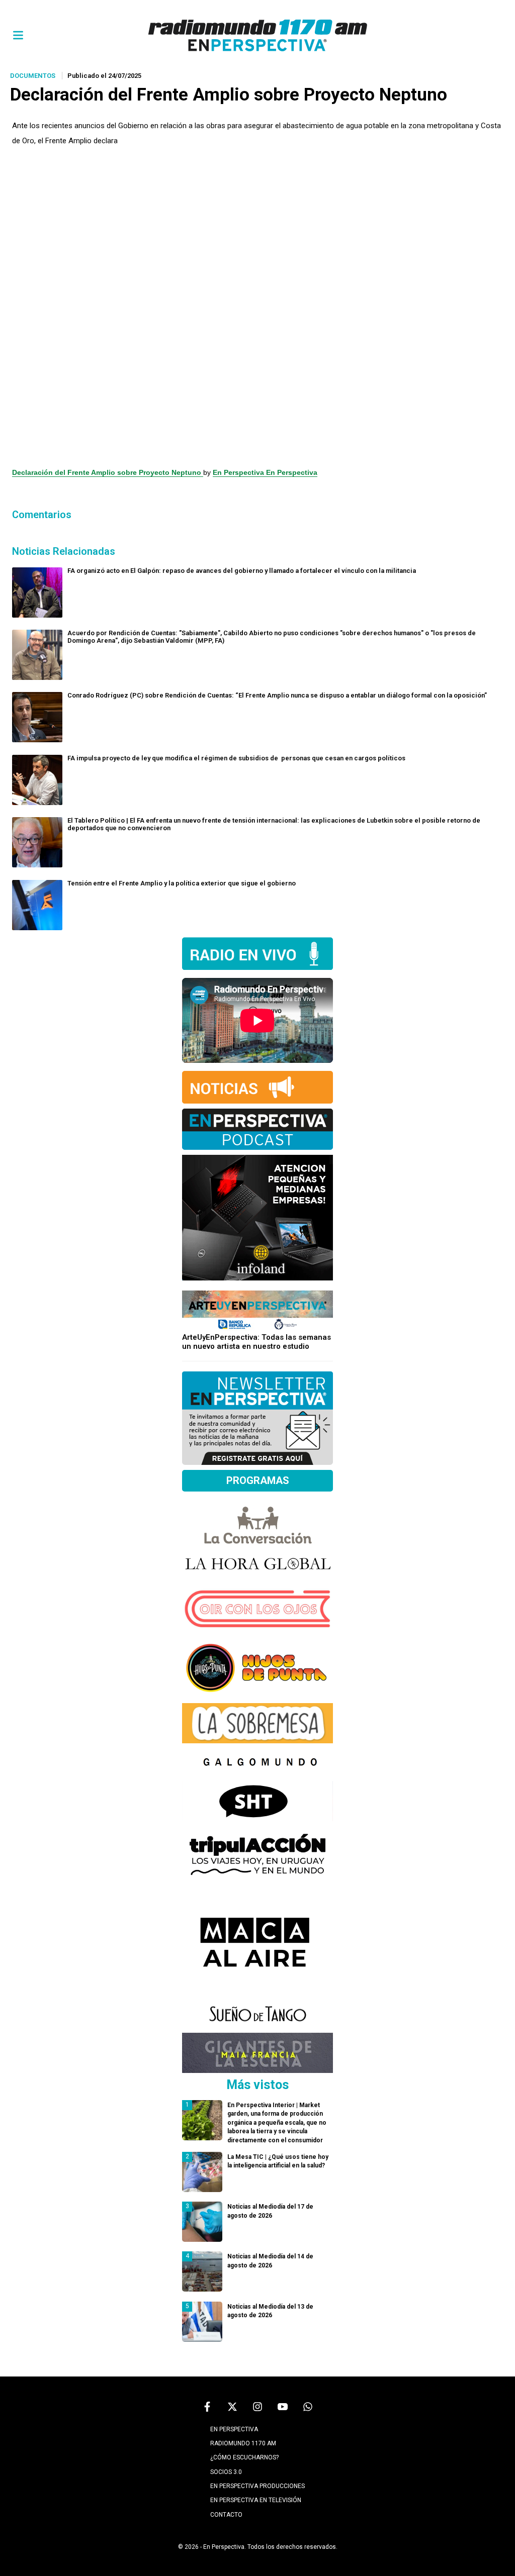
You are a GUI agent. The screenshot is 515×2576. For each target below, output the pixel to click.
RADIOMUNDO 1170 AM (243, 2443)
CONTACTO (226, 2515)
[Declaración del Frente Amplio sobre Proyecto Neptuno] (257, 307)
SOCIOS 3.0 (226, 2472)
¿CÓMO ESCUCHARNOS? (244, 2457)
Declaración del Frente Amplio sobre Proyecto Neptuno (108, 472)
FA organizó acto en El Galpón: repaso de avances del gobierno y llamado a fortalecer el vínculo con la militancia (242, 571)
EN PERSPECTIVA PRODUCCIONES (257, 2486)
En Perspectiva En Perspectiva (265, 472)
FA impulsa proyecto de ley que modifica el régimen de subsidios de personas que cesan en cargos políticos (236, 758)
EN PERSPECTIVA (234, 2429)
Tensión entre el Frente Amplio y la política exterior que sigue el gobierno (182, 883)
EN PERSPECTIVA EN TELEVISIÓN (256, 2500)
